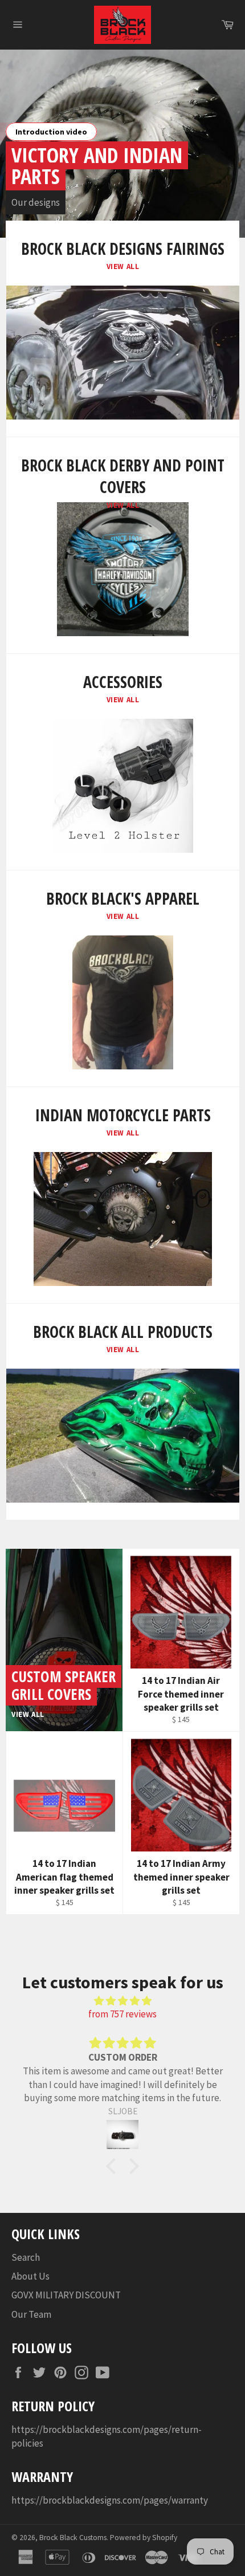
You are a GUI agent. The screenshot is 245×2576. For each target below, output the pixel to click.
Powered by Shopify (144, 2538)
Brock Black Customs (73, 2538)
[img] (122, 2001)
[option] (122, 144)
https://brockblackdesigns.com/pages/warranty (110, 2500)
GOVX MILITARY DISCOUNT (66, 2295)
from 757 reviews (122, 2014)
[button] (114, 2166)
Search (26, 2257)
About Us (30, 2276)
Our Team (31, 2314)
